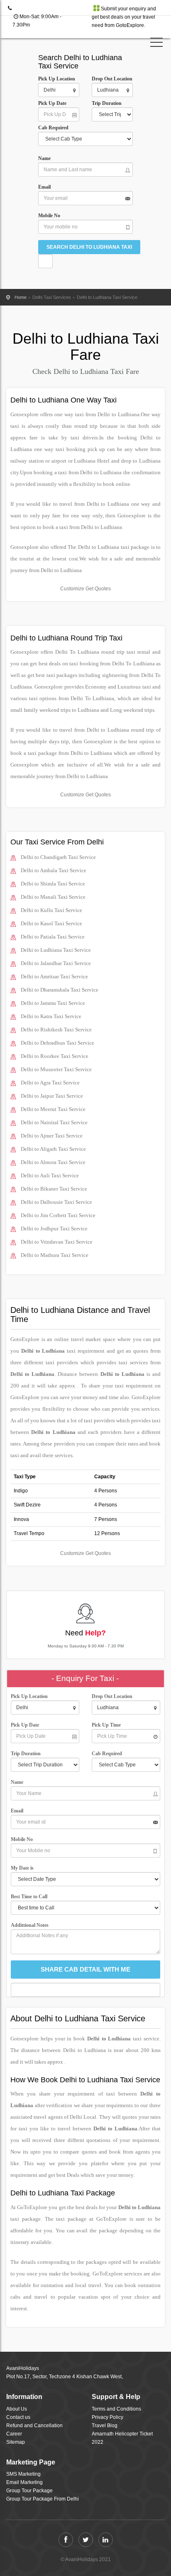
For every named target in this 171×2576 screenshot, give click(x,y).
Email (44, 187)
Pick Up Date (52, 103)
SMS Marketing (23, 2474)
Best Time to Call (31, 1897)
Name (46, 158)
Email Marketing (24, 2482)
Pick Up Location (57, 79)
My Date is (23, 1868)
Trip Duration (109, 103)
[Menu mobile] (156, 44)
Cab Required (55, 128)
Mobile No (49, 216)
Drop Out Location (112, 79)
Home (21, 297)
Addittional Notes (30, 1925)
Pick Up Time (106, 1725)
